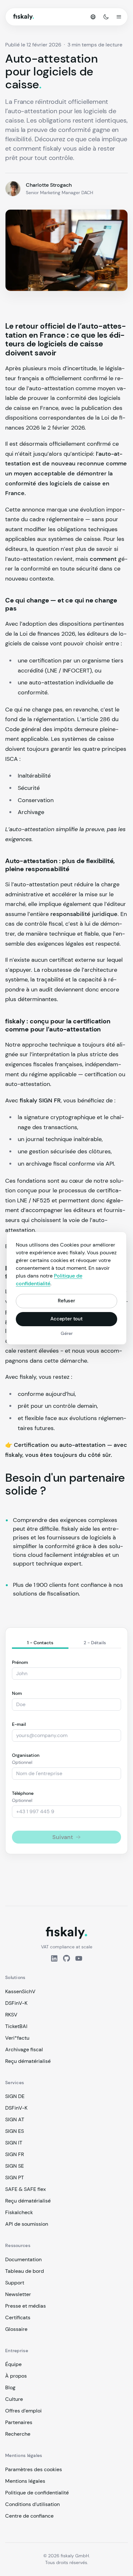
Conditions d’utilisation (32, 2504)
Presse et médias (26, 2306)
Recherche (18, 2434)
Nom (17, 1693)
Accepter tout (66, 1319)
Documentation (23, 2259)
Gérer (67, 1333)
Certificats (18, 2317)
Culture (14, 2399)
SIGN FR (15, 2154)
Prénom (20, 1662)
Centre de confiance (29, 2516)
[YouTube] (79, 1958)
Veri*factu (17, 2038)
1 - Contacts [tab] (40, 1643)
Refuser (66, 1301)
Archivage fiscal (24, 2049)
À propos (16, 2376)
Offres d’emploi (23, 2411)
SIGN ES (15, 2131)
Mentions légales (25, 2481)
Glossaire (16, 2329)
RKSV (11, 2015)
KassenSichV (20, 1991)
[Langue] (93, 17)
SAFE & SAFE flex (26, 2189)
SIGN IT (14, 2143)
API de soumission (27, 2224)
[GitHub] (66, 1958)
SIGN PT (15, 2178)
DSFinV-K (16, 2003)
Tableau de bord (25, 2271)
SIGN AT (15, 2119)
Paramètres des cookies (34, 2469)
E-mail (19, 1724)
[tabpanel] (66, 1751)
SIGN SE (15, 2166)
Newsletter (18, 2294)
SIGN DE (15, 2096)
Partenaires (19, 2422)
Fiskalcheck (19, 2212)
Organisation (26, 1755)
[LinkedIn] (54, 1958)
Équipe (13, 2364)
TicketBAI (16, 2026)
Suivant (63, 1837)
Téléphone (23, 1793)
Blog (10, 2387)
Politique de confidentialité (37, 2493)
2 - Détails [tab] (95, 1643)
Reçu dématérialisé (28, 2061)
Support (15, 2283)
